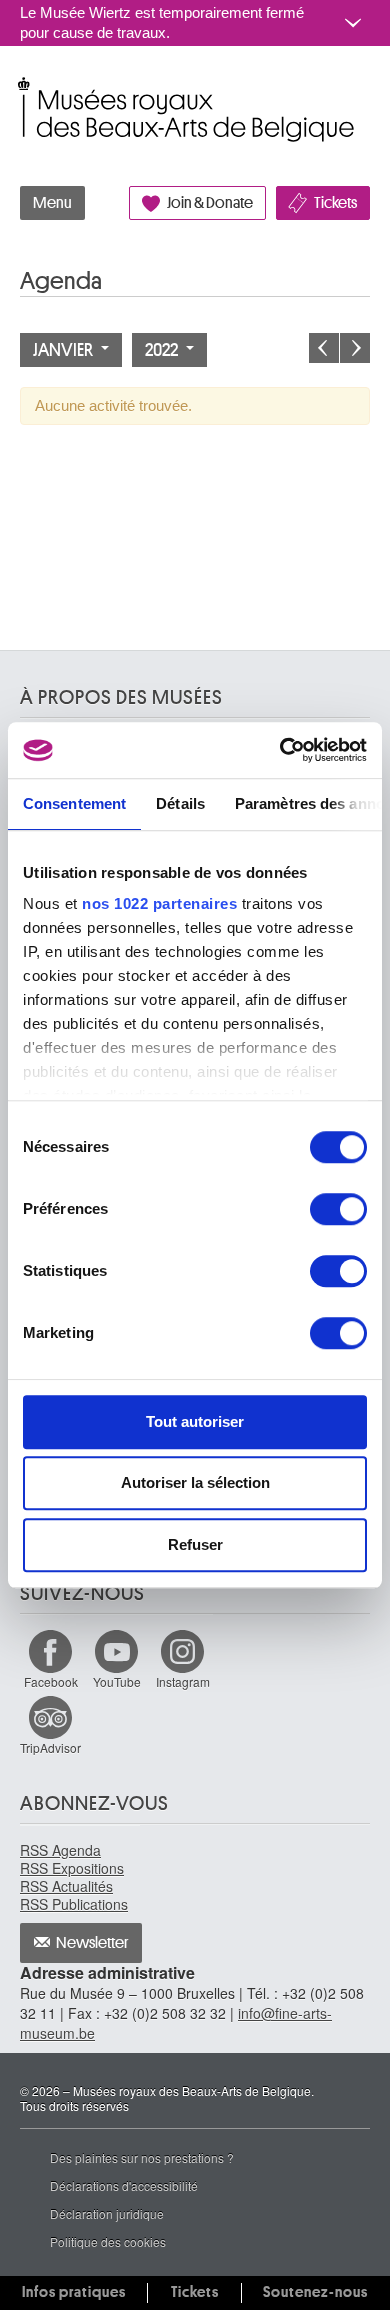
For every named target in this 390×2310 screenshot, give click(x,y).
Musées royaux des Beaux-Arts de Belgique (21, 88)
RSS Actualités (66, 1886)
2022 (163, 350)
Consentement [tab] (74, 803)
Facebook (51, 1681)
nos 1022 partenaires (159, 903)
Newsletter (92, 1943)
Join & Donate (210, 203)
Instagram (183, 1681)
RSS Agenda (60, 1850)
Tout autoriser (195, 1421)
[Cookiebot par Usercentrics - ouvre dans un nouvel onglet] (280, 750)
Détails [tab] (180, 803)
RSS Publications (74, 1904)
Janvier (64, 350)
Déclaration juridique (107, 2213)
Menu (52, 203)
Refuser (195, 1544)
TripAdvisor (50, 1747)
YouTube (117, 1681)
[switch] (338, 1209)
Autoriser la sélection (195, 1482)
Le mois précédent (324, 348)
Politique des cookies (108, 2241)
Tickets (335, 203)
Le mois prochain (355, 348)
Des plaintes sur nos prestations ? (142, 2157)
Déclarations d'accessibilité (124, 2185)
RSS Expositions (72, 1868)
